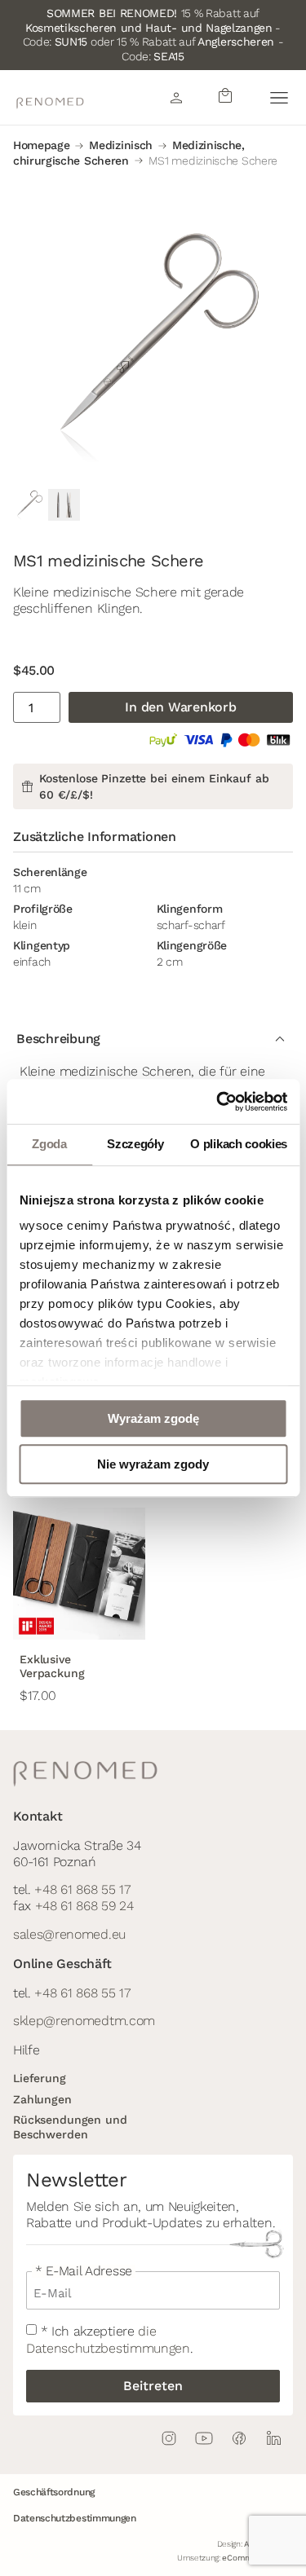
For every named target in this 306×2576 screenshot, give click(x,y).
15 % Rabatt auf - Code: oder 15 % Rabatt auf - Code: (153, 35)
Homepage (41, 145)
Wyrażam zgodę (153, 1418)
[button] (279, 97)
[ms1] (153, 346)
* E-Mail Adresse (84, 2271)
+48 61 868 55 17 (82, 1889)
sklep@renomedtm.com (84, 2021)
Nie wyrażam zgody (153, 1464)
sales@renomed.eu (69, 1934)
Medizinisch (120, 145)
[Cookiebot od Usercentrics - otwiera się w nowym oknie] (218, 1102)
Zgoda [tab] (49, 1144)
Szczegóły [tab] (135, 1144)
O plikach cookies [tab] (239, 1144)
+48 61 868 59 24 (84, 1906)
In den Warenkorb (180, 707)
